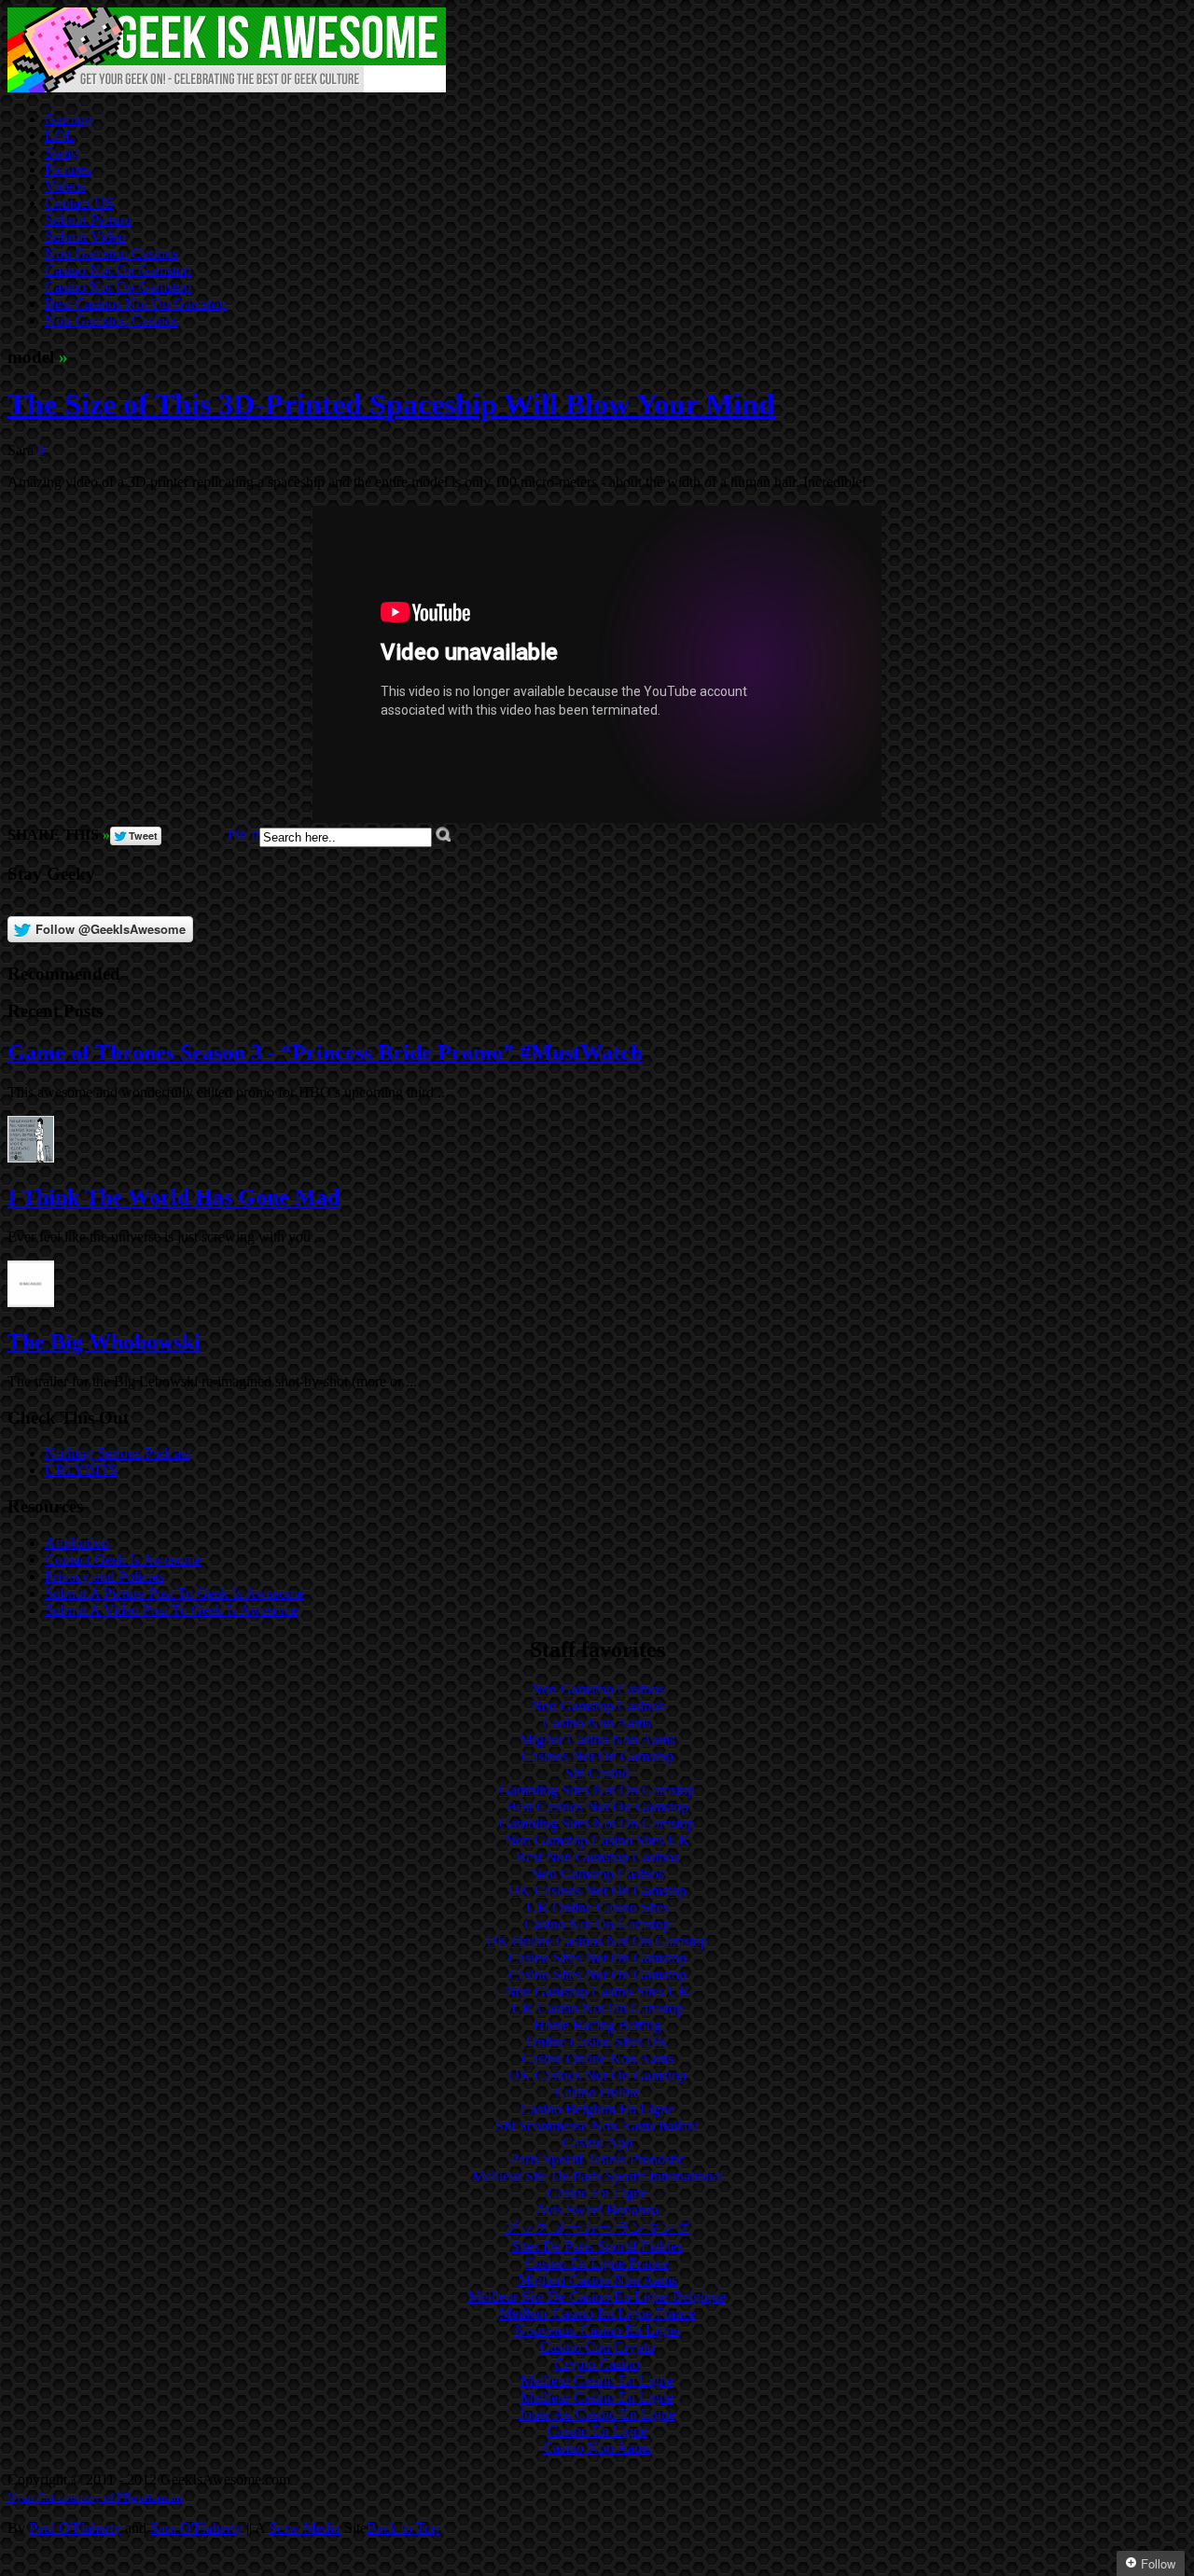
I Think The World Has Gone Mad (174, 1197)
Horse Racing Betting (597, 2025)
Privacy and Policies (104, 1576)
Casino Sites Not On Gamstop (597, 1958)
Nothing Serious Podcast (118, 1453)
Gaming (69, 119)
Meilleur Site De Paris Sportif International (597, 2176)
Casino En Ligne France (597, 2263)
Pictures (68, 169)
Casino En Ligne (597, 2193)
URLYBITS (81, 1470)
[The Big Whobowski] (31, 1302)
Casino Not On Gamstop (118, 270)
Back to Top (403, 2528)
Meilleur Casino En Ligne (597, 2381)
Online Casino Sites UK (597, 2042)
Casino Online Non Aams (597, 2059)
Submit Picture (88, 220)
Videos (65, 186)
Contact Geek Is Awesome (123, 1560)
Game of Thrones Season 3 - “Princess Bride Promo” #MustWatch (325, 1052)
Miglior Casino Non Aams (597, 1740)
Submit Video (85, 237)
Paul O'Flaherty (75, 2528)
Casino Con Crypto (597, 2347)
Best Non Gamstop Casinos (597, 1857)
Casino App (597, 2143)
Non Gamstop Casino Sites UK (597, 1840)
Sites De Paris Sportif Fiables (597, 2246)
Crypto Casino (597, 2364)
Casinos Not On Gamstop (597, 1756)
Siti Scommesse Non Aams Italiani (597, 2126)
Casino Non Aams (597, 1723)
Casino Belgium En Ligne (597, 2109)
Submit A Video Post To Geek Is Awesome (172, 1610)
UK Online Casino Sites (597, 1908)
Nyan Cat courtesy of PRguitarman (95, 2497)
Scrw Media (305, 2528)
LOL (60, 136)
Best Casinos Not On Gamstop (136, 304)
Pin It (243, 835)
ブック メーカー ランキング (597, 2228)
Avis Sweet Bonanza (597, 2210)
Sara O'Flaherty (196, 2528)
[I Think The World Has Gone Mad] (31, 1157)
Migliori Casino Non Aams (597, 2280)
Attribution (77, 1543)
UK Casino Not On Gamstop (597, 2008)
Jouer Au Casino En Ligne (597, 2414)
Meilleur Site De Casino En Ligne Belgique (597, 2297)
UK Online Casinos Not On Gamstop (597, 1941)
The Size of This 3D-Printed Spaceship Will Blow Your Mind (391, 404)
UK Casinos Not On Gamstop (597, 1891)
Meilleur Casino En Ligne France (597, 2313)
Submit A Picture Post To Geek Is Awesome (174, 1593)
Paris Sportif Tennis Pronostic (597, 2159)
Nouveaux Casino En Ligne (597, 2330)
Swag (62, 153)
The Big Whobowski (104, 1342)
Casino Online (597, 2092)
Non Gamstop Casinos (111, 253)
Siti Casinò (597, 1773)
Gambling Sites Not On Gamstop (597, 1790)
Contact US (79, 203)
